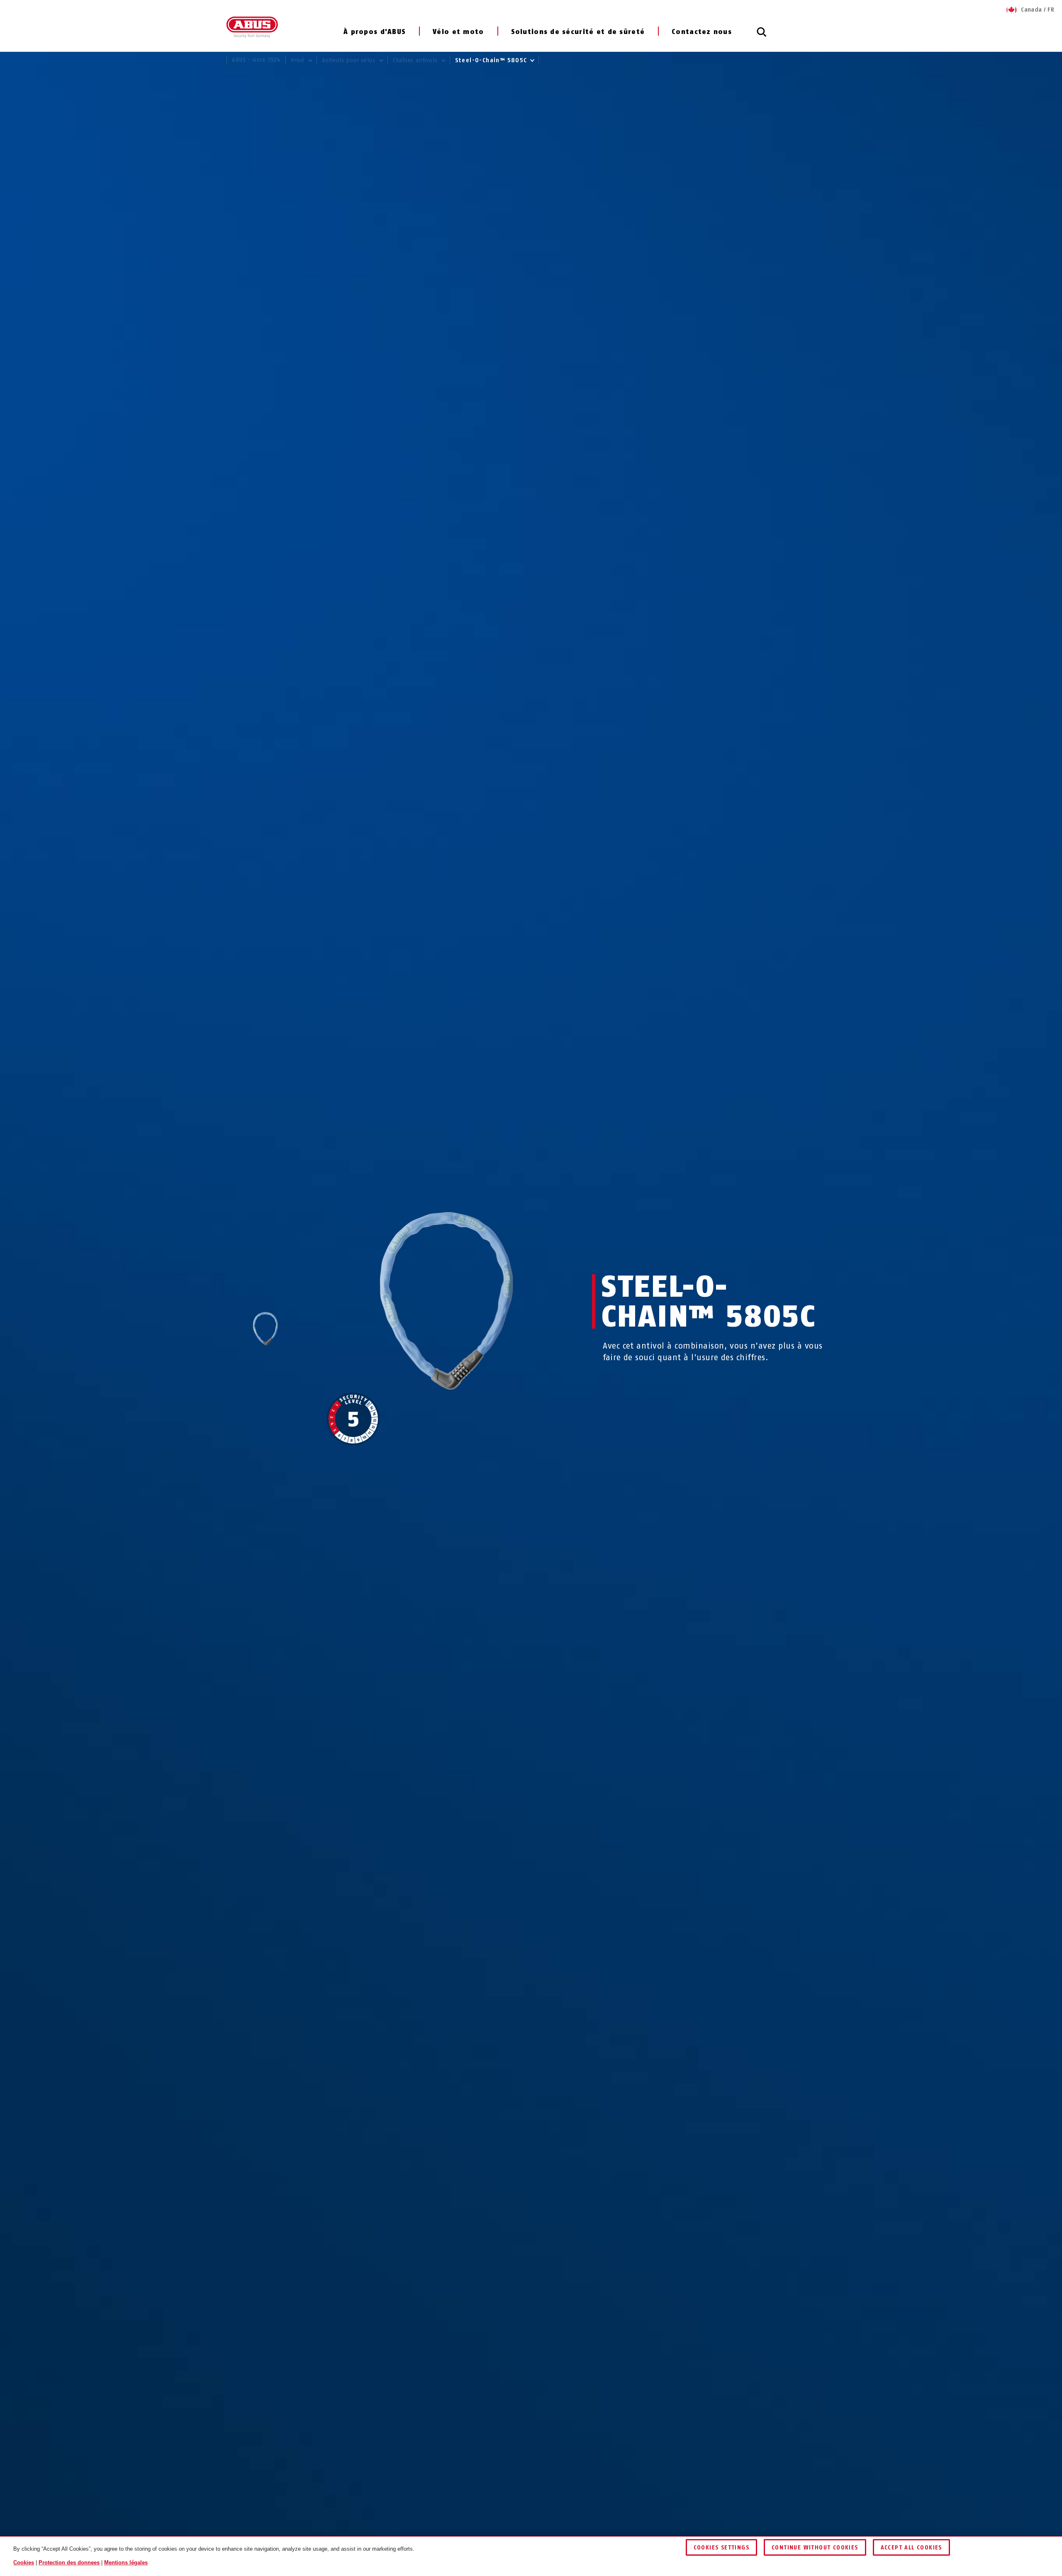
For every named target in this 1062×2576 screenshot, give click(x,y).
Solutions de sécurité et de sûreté (578, 32)
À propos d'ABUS (375, 32)
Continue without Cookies (815, 2548)
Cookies (24, 2562)
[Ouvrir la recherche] (762, 37)
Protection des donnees (69, 2562)
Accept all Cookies (911, 2548)
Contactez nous (702, 32)
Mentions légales (126, 2562)
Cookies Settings (721, 2548)
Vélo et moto (458, 32)
